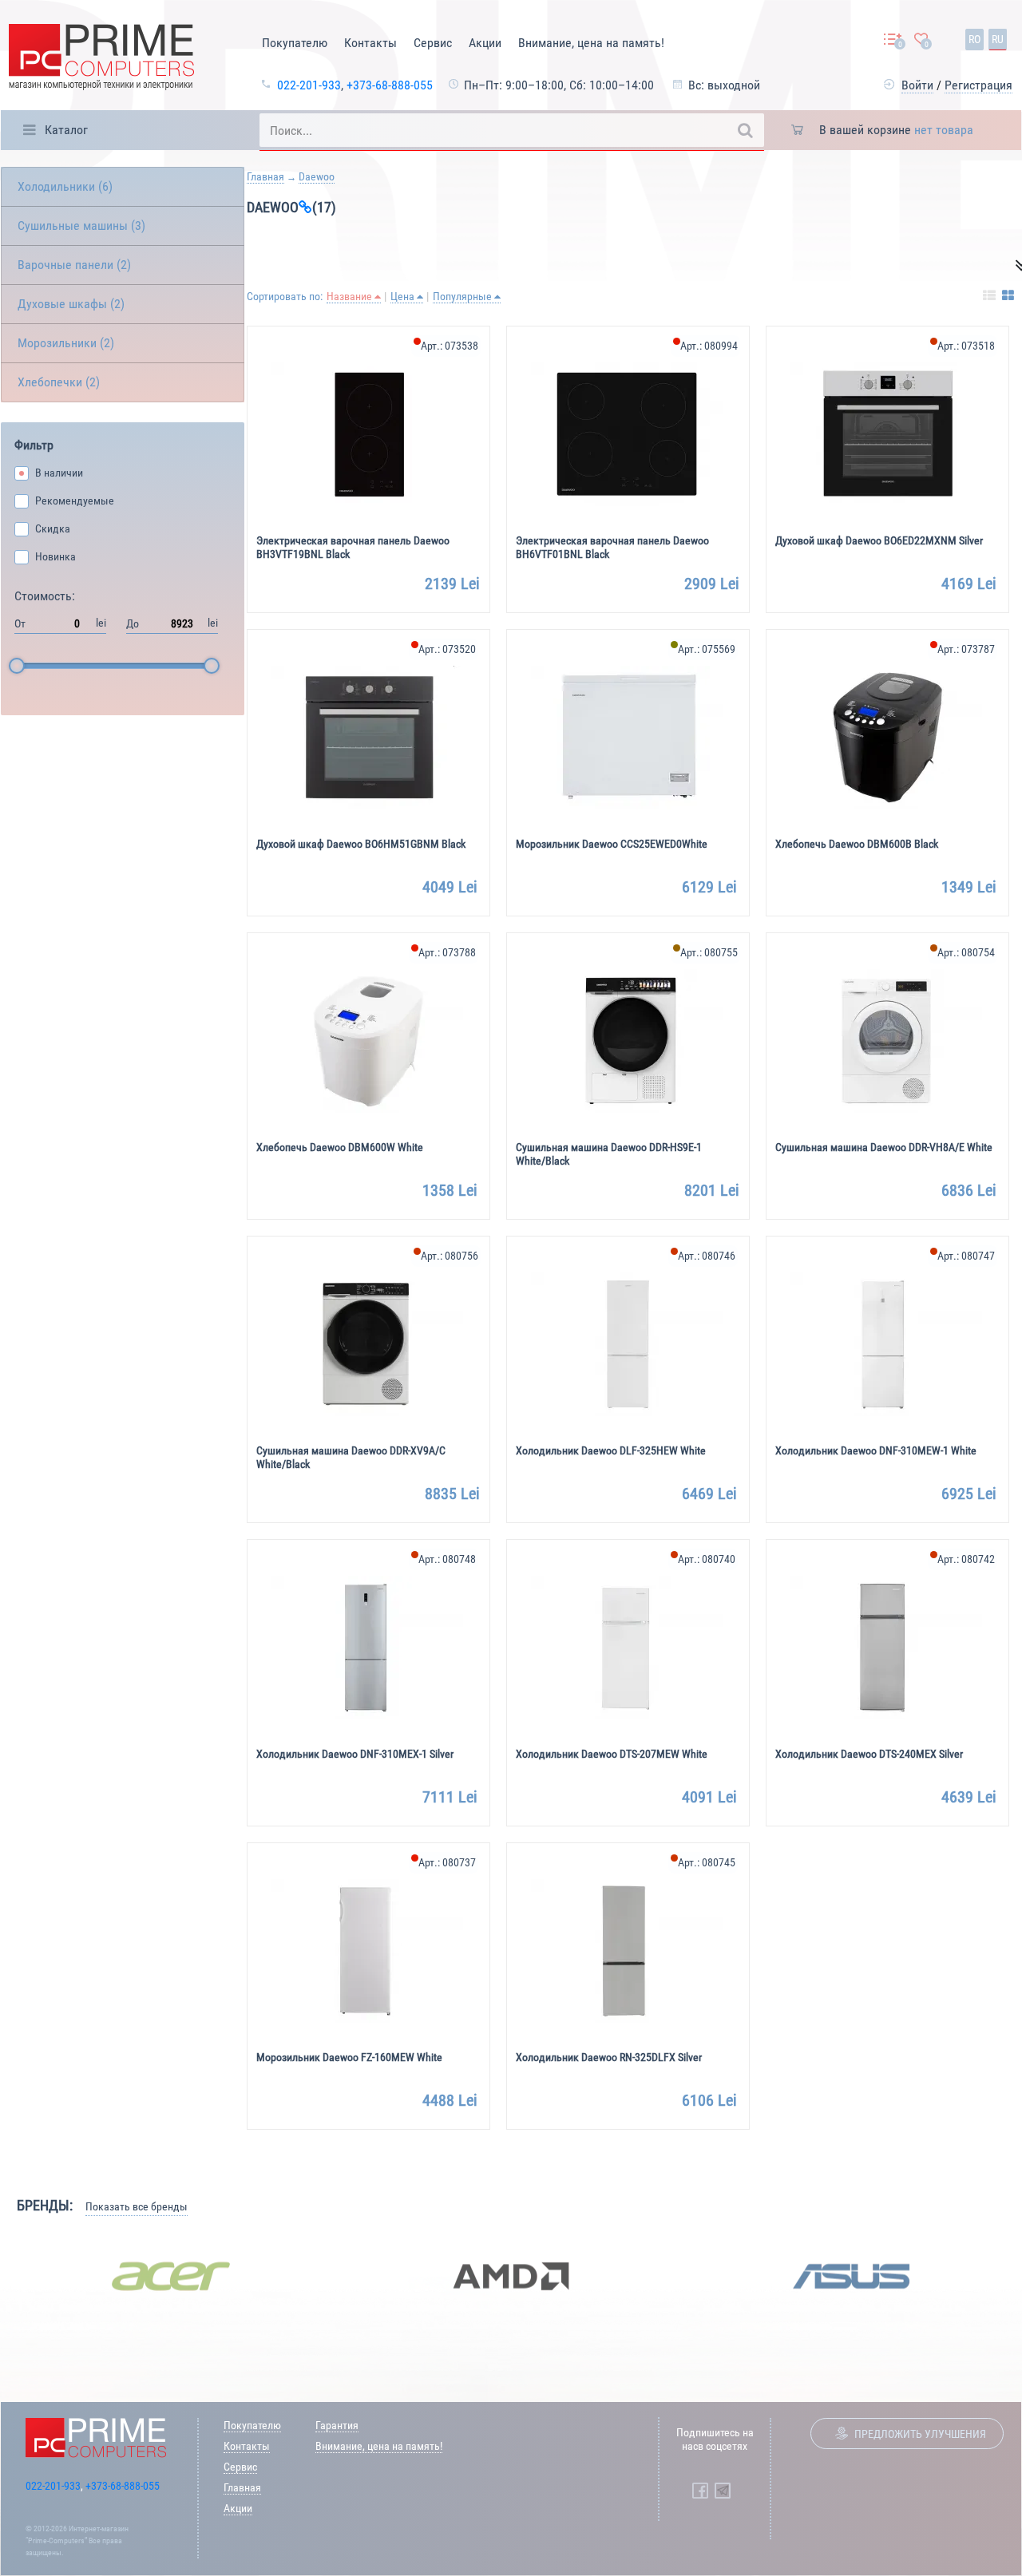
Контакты (370, 43)
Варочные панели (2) (74, 265)
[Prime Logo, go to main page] (101, 59)
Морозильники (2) (66, 343)
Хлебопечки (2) (59, 382)
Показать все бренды (137, 2206)
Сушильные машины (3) (81, 226)
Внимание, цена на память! (591, 43)
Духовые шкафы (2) (71, 304)
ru (998, 39)
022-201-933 (309, 85)
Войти (917, 85)
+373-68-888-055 (390, 85)
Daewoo (317, 176)
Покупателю (295, 43)
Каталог (66, 130)
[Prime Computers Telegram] (723, 2491)
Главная (265, 176)
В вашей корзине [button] (896, 130)
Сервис (433, 43)
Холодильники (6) (65, 186)
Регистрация (978, 85)
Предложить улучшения (920, 2434)
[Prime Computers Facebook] (700, 2491)
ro (974, 39)
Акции (485, 43)
